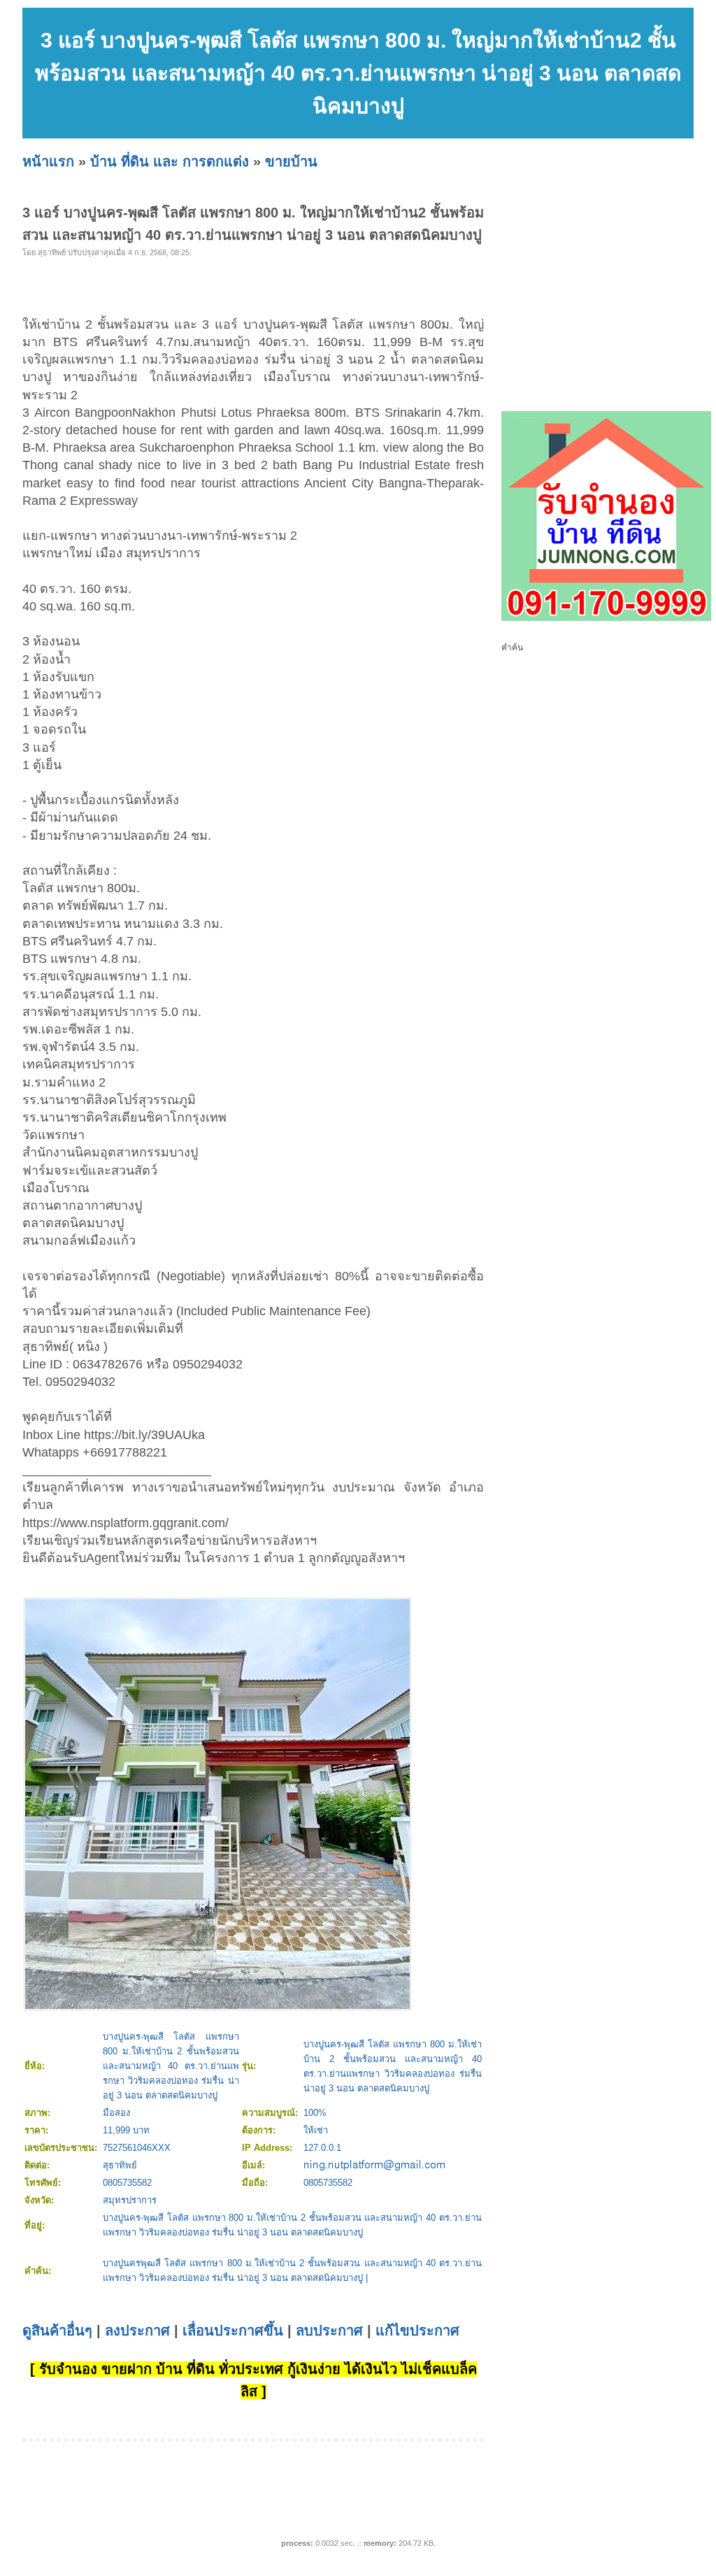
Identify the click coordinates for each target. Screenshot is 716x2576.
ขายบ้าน (291, 162)
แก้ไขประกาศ (417, 2331)
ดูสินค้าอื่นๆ (57, 2331)
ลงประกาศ (137, 2331)
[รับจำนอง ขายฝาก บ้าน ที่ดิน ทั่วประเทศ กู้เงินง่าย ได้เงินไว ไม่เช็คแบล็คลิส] (606, 618)
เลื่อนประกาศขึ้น (233, 2331)
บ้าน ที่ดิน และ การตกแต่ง (170, 162)
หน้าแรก (48, 162)
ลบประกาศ (329, 2331)
